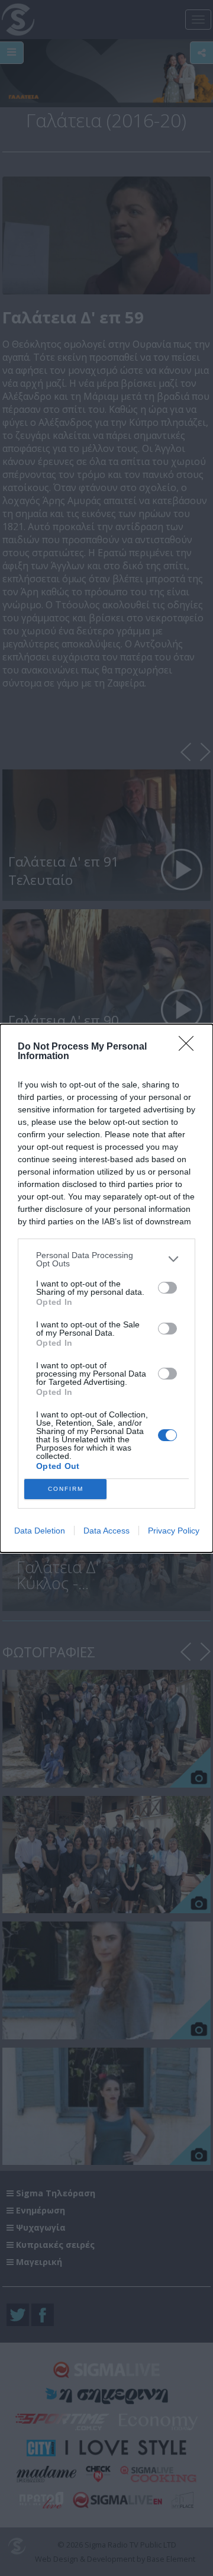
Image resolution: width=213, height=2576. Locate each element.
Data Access (106, 1531)
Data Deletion (40, 1531)
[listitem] (106, 1259)
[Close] (190, 1047)
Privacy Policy (174, 1531)
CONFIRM (66, 1489)
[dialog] (106, 1288)
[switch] (167, 1288)
